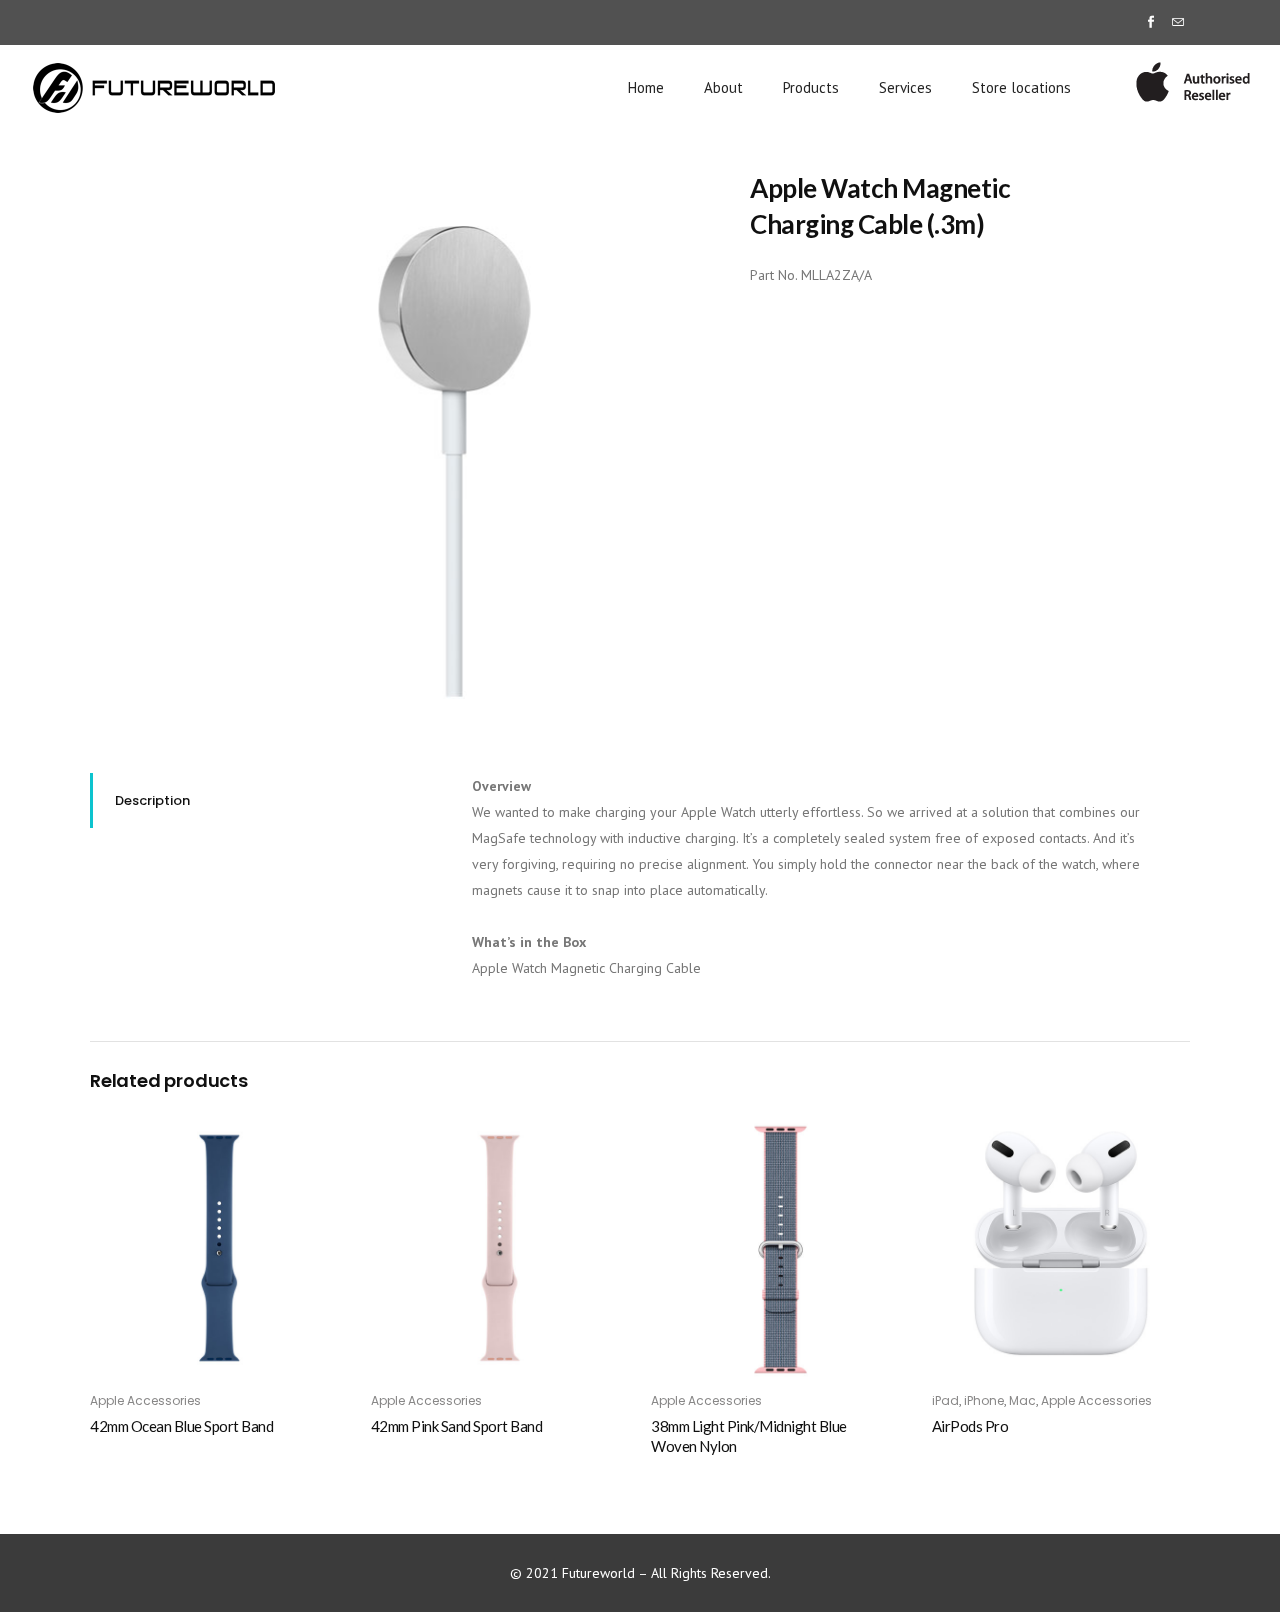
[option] (457, 441)
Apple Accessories (145, 1400)
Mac (1022, 1400)
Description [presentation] (152, 800)
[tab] (266, 800)
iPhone (984, 1400)
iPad (945, 1400)
